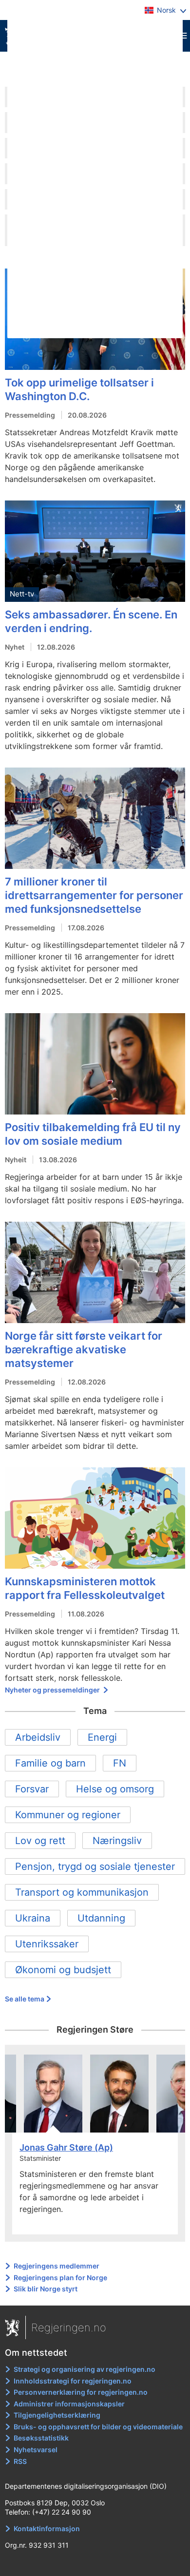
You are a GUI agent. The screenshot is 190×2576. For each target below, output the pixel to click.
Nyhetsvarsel (36, 2450)
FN (120, 1763)
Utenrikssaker (47, 1944)
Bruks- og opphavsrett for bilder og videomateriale (98, 2427)
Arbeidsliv (38, 1737)
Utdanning (101, 1918)
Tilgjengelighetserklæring (57, 2415)
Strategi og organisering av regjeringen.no (85, 2369)
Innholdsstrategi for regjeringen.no (73, 2381)
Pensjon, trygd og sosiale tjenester (95, 1866)
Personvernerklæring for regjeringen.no (81, 2392)
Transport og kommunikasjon (82, 1892)
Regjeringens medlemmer (57, 2266)
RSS (20, 2461)
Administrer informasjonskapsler (69, 2404)
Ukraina (33, 1918)
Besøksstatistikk (41, 2438)
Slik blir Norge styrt (46, 2289)
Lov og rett (40, 1841)
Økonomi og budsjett (63, 1970)
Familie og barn (50, 1763)
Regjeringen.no (69, 2327)
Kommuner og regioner (68, 1815)
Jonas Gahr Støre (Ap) (66, 2147)
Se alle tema (25, 1999)
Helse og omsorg (115, 1789)
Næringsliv (117, 1841)
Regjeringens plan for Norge (60, 2278)
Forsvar (32, 1789)
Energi (102, 1737)
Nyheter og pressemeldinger (53, 1690)
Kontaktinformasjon (47, 2528)
